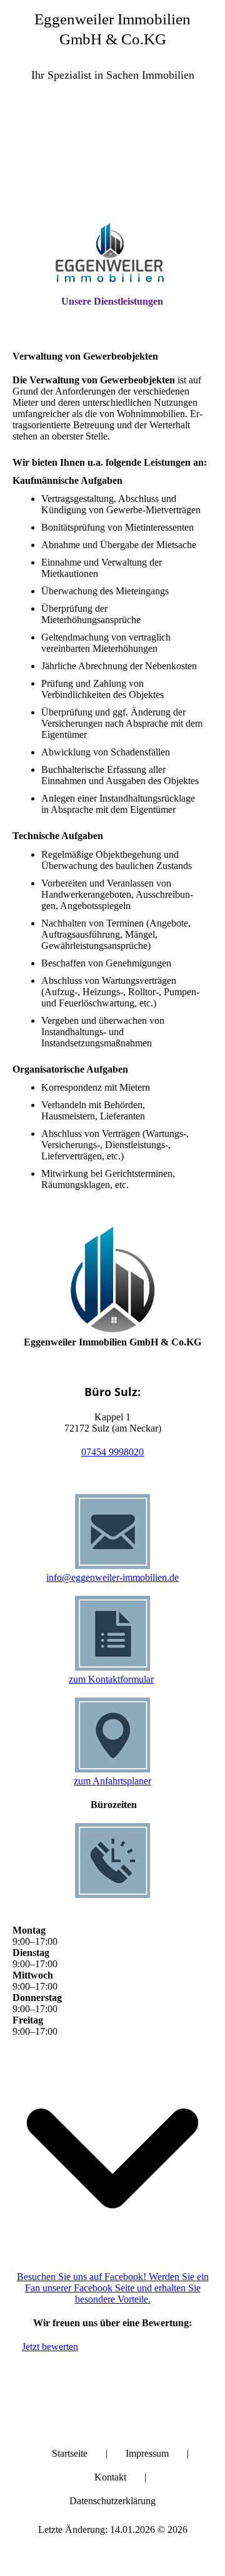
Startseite (70, 2453)
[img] (112, 162)
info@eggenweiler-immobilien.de (112, 1577)
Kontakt (110, 2477)
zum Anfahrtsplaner (112, 1781)
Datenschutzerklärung (112, 2501)
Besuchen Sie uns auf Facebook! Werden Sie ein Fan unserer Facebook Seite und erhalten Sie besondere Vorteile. (113, 2288)
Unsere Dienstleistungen (112, 301)
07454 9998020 (112, 1452)
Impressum (147, 2453)
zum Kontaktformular (111, 1679)
